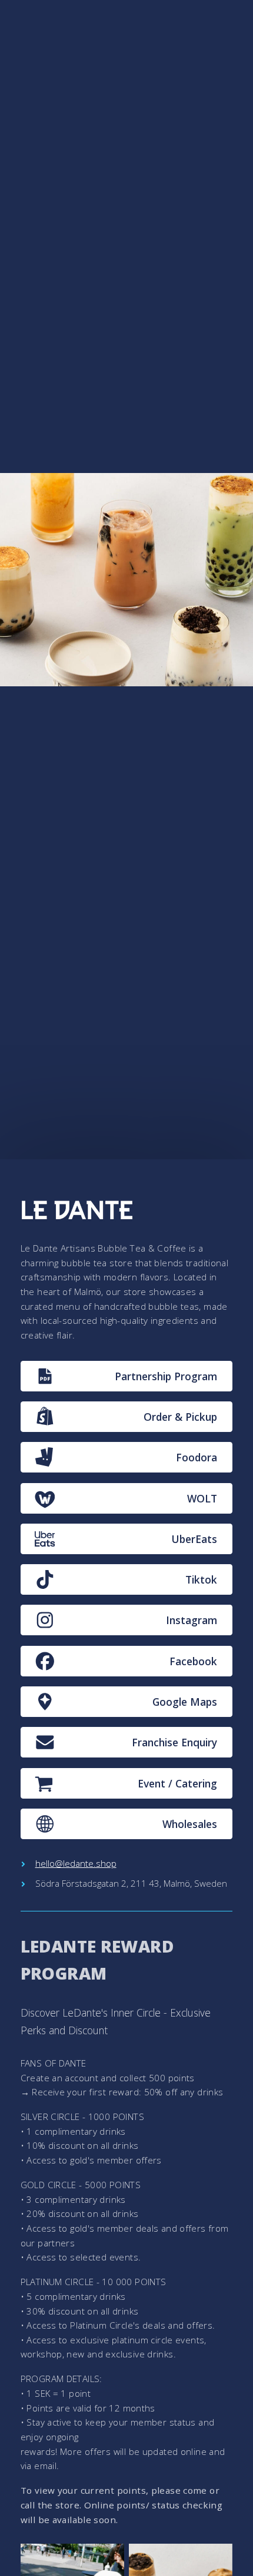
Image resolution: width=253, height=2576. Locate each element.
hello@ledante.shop (76, 1863)
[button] (127, 1376)
